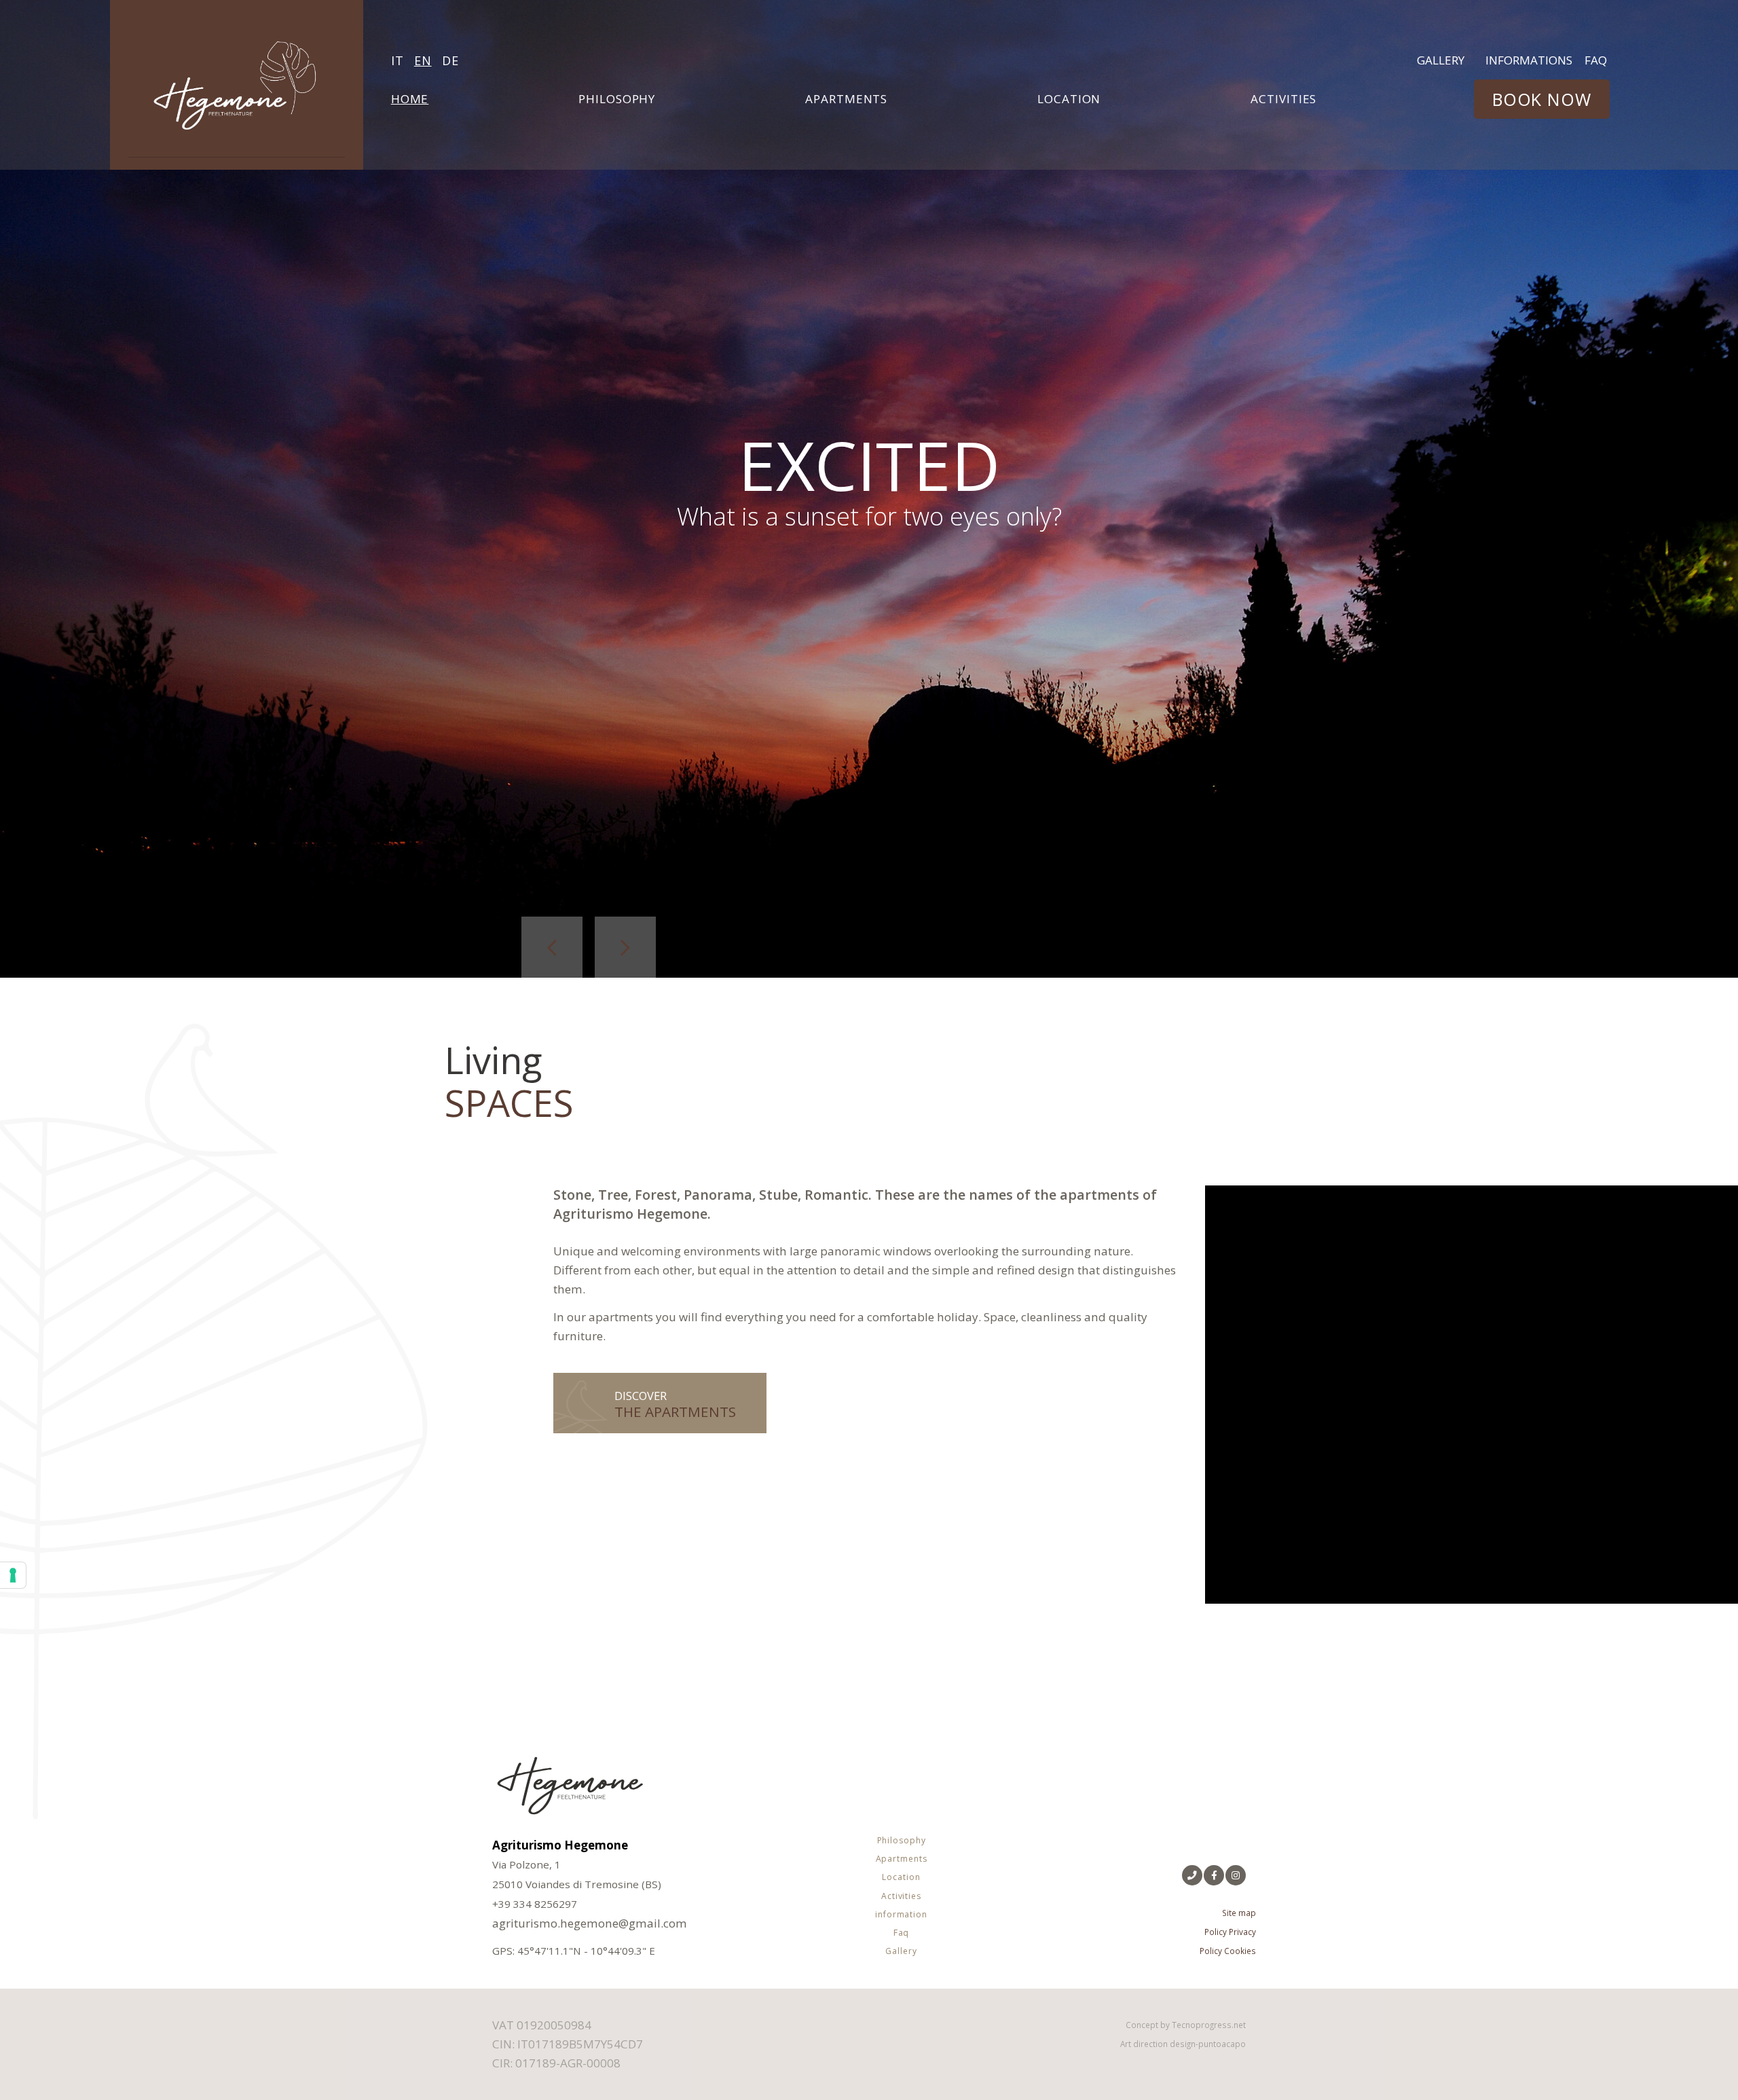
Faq (1596, 60)
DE (450, 60)
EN (423, 60)
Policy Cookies (1228, 1951)
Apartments (846, 99)
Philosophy (617, 99)
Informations (1529, 60)
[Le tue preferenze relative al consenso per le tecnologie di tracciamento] (13, 1575)
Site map (1239, 1913)
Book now (1542, 99)
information (901, 1914)
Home (411, 98)
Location (1069, 99)
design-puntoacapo (1208, 2044)
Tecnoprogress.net (1209, 2025)
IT (397, 60)
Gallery (1441, 60)
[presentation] (552, 947)
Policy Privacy (1230, 1932)
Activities (1283, 99)
